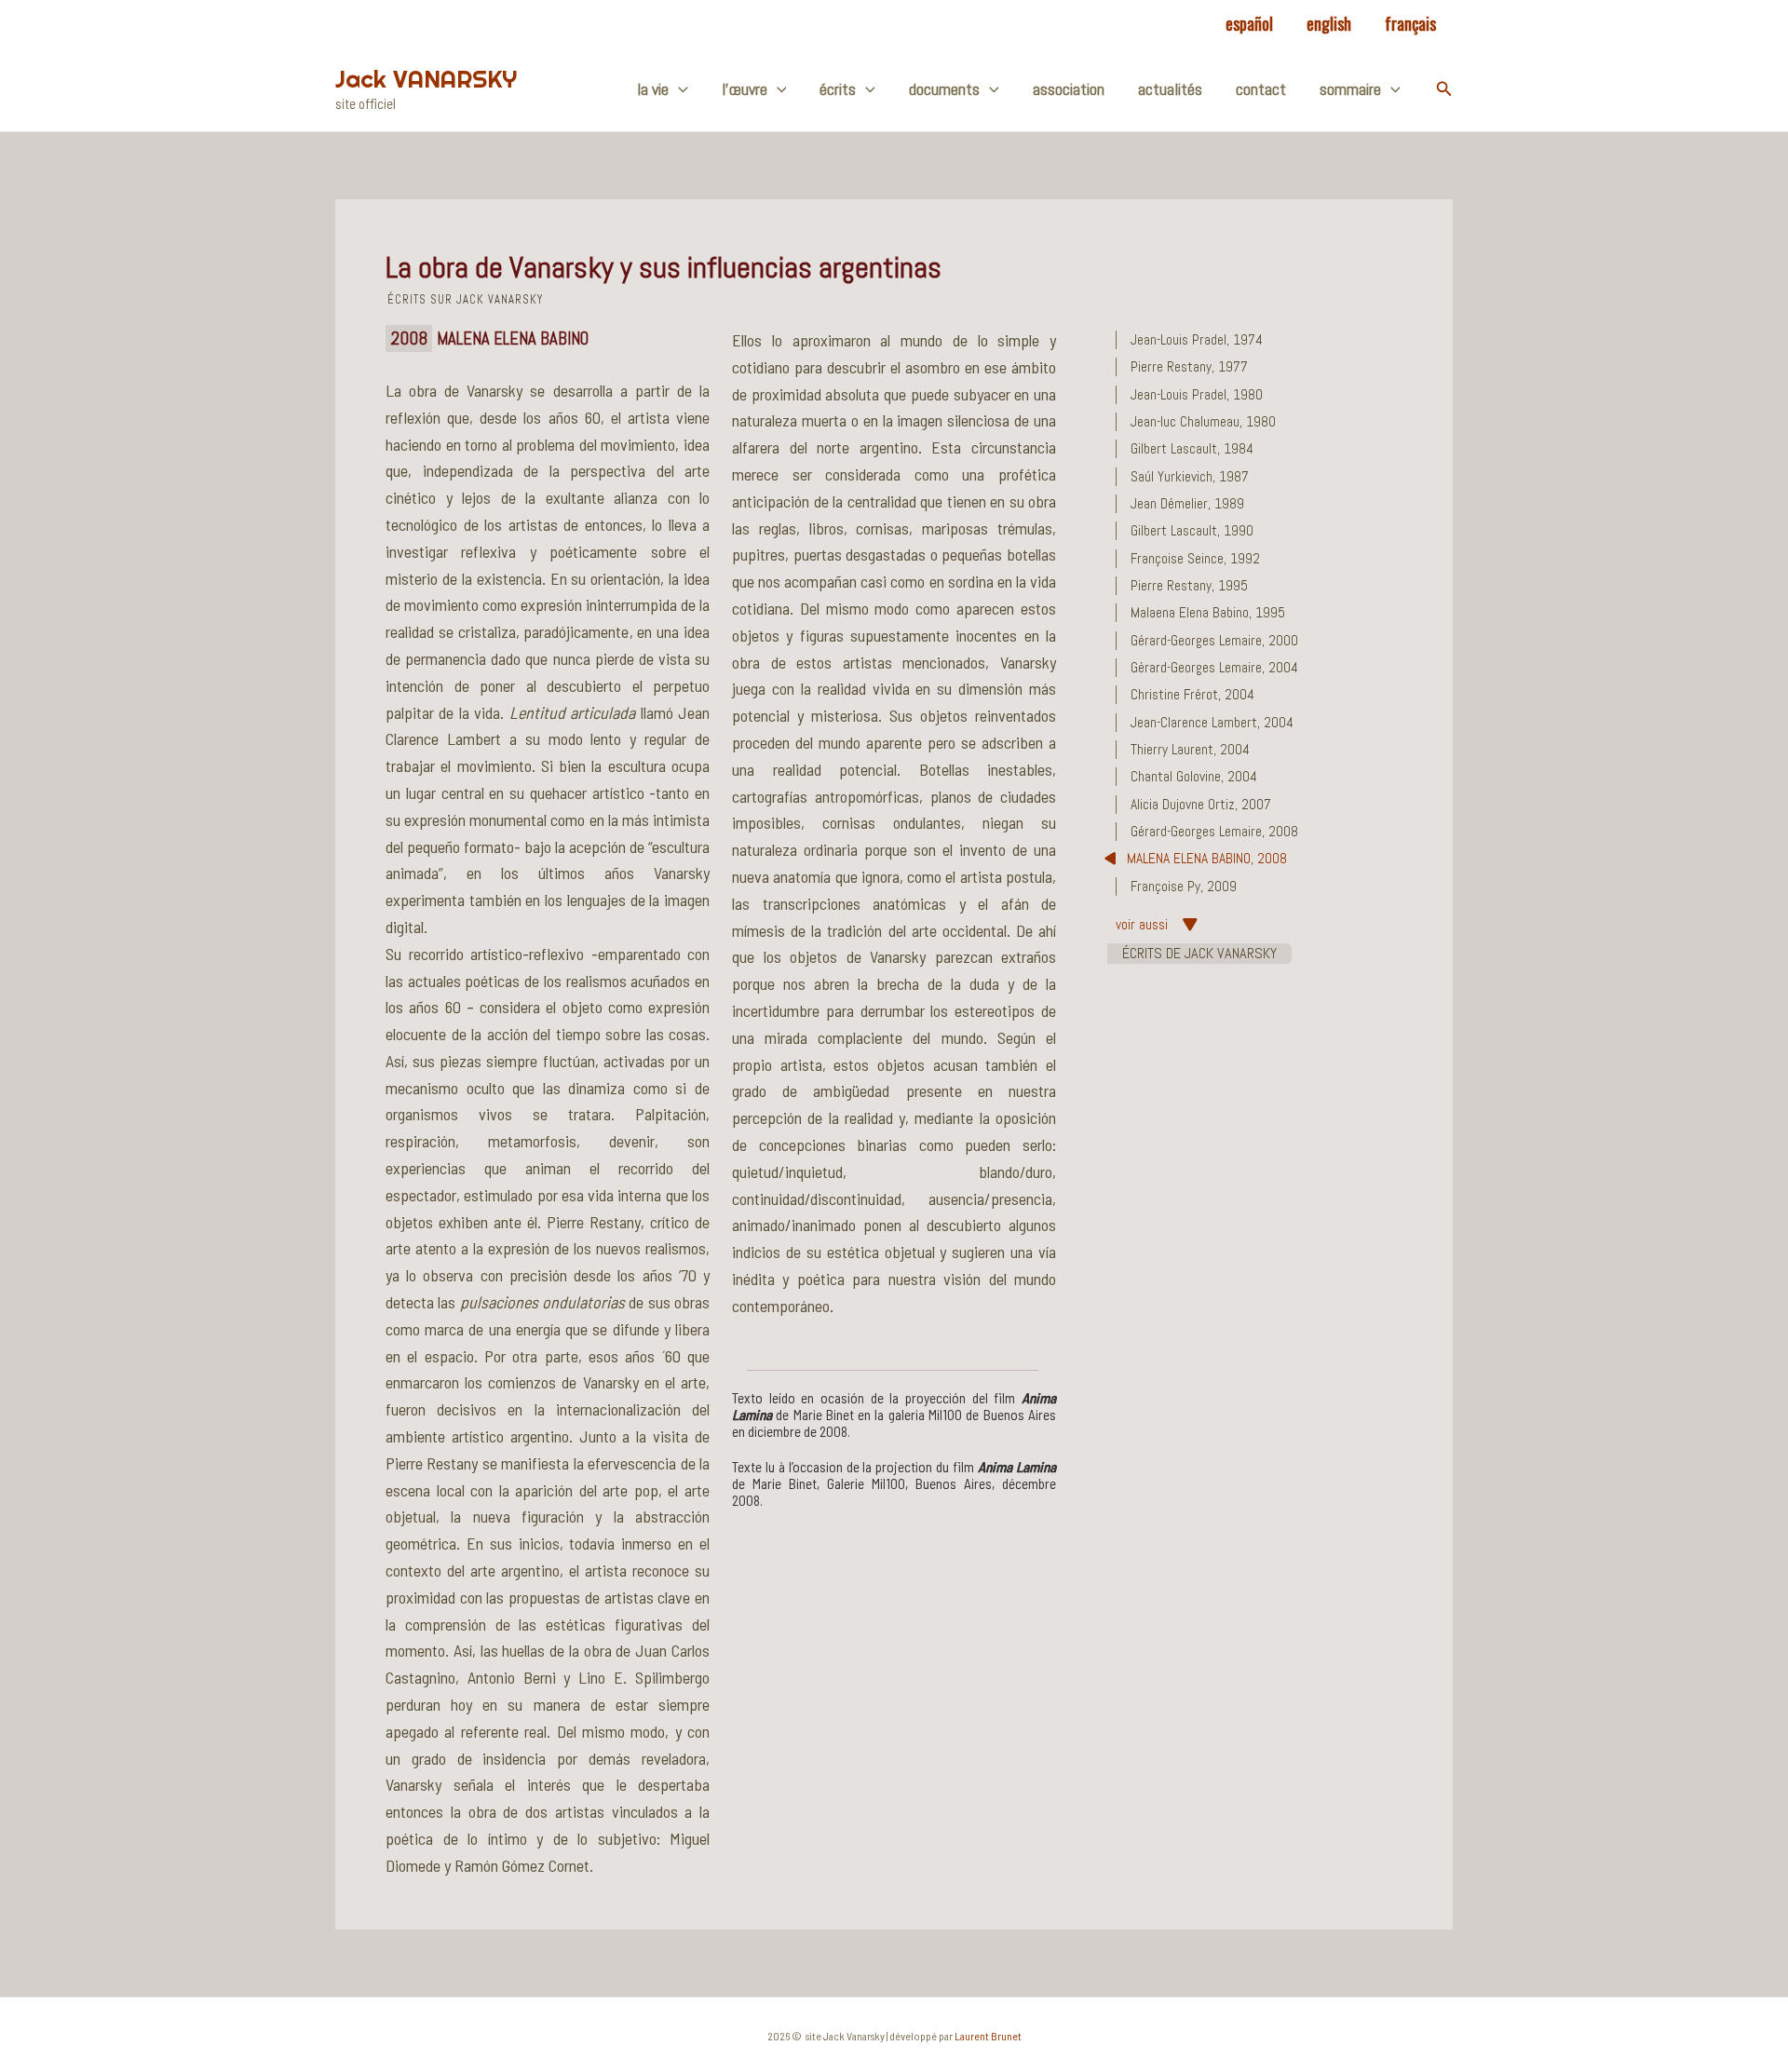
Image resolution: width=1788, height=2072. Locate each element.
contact (1261, 89)
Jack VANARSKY (426, 79)
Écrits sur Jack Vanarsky (465, 300)
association (1069, 89)
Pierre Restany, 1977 (1189, 367)
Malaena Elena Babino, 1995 (1208, 613)
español (1249, 23)
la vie (653, 89)
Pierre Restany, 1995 (1189, 586)
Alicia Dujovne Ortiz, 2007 (1201, 805)
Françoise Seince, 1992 (1195, 559)
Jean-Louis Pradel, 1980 (1197, 395)
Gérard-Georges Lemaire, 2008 (1214, 832)
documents (944, 89)
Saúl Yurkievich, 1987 (1190, 477)
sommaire (1350, 89)
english (1329, 23)
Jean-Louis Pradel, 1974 (1197, 340)
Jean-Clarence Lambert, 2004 (1212, 723)
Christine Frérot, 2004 (1192, 695)
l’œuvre (745, 89)
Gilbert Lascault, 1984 (1192, 449)
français (1410, 23)
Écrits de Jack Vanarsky (1199, 953)
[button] (1444, 89)
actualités (1170, 89)
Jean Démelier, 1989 (1187, 504)
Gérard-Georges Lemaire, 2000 (1214, 641)
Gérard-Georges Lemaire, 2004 (1214, 668)
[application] (678, 89)
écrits (838, 89)
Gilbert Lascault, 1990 (1192, 531)
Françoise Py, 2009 (1184, 887)
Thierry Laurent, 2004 (1190, 750)
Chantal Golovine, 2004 (1194, 777)
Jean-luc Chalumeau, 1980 (1203, 422)
